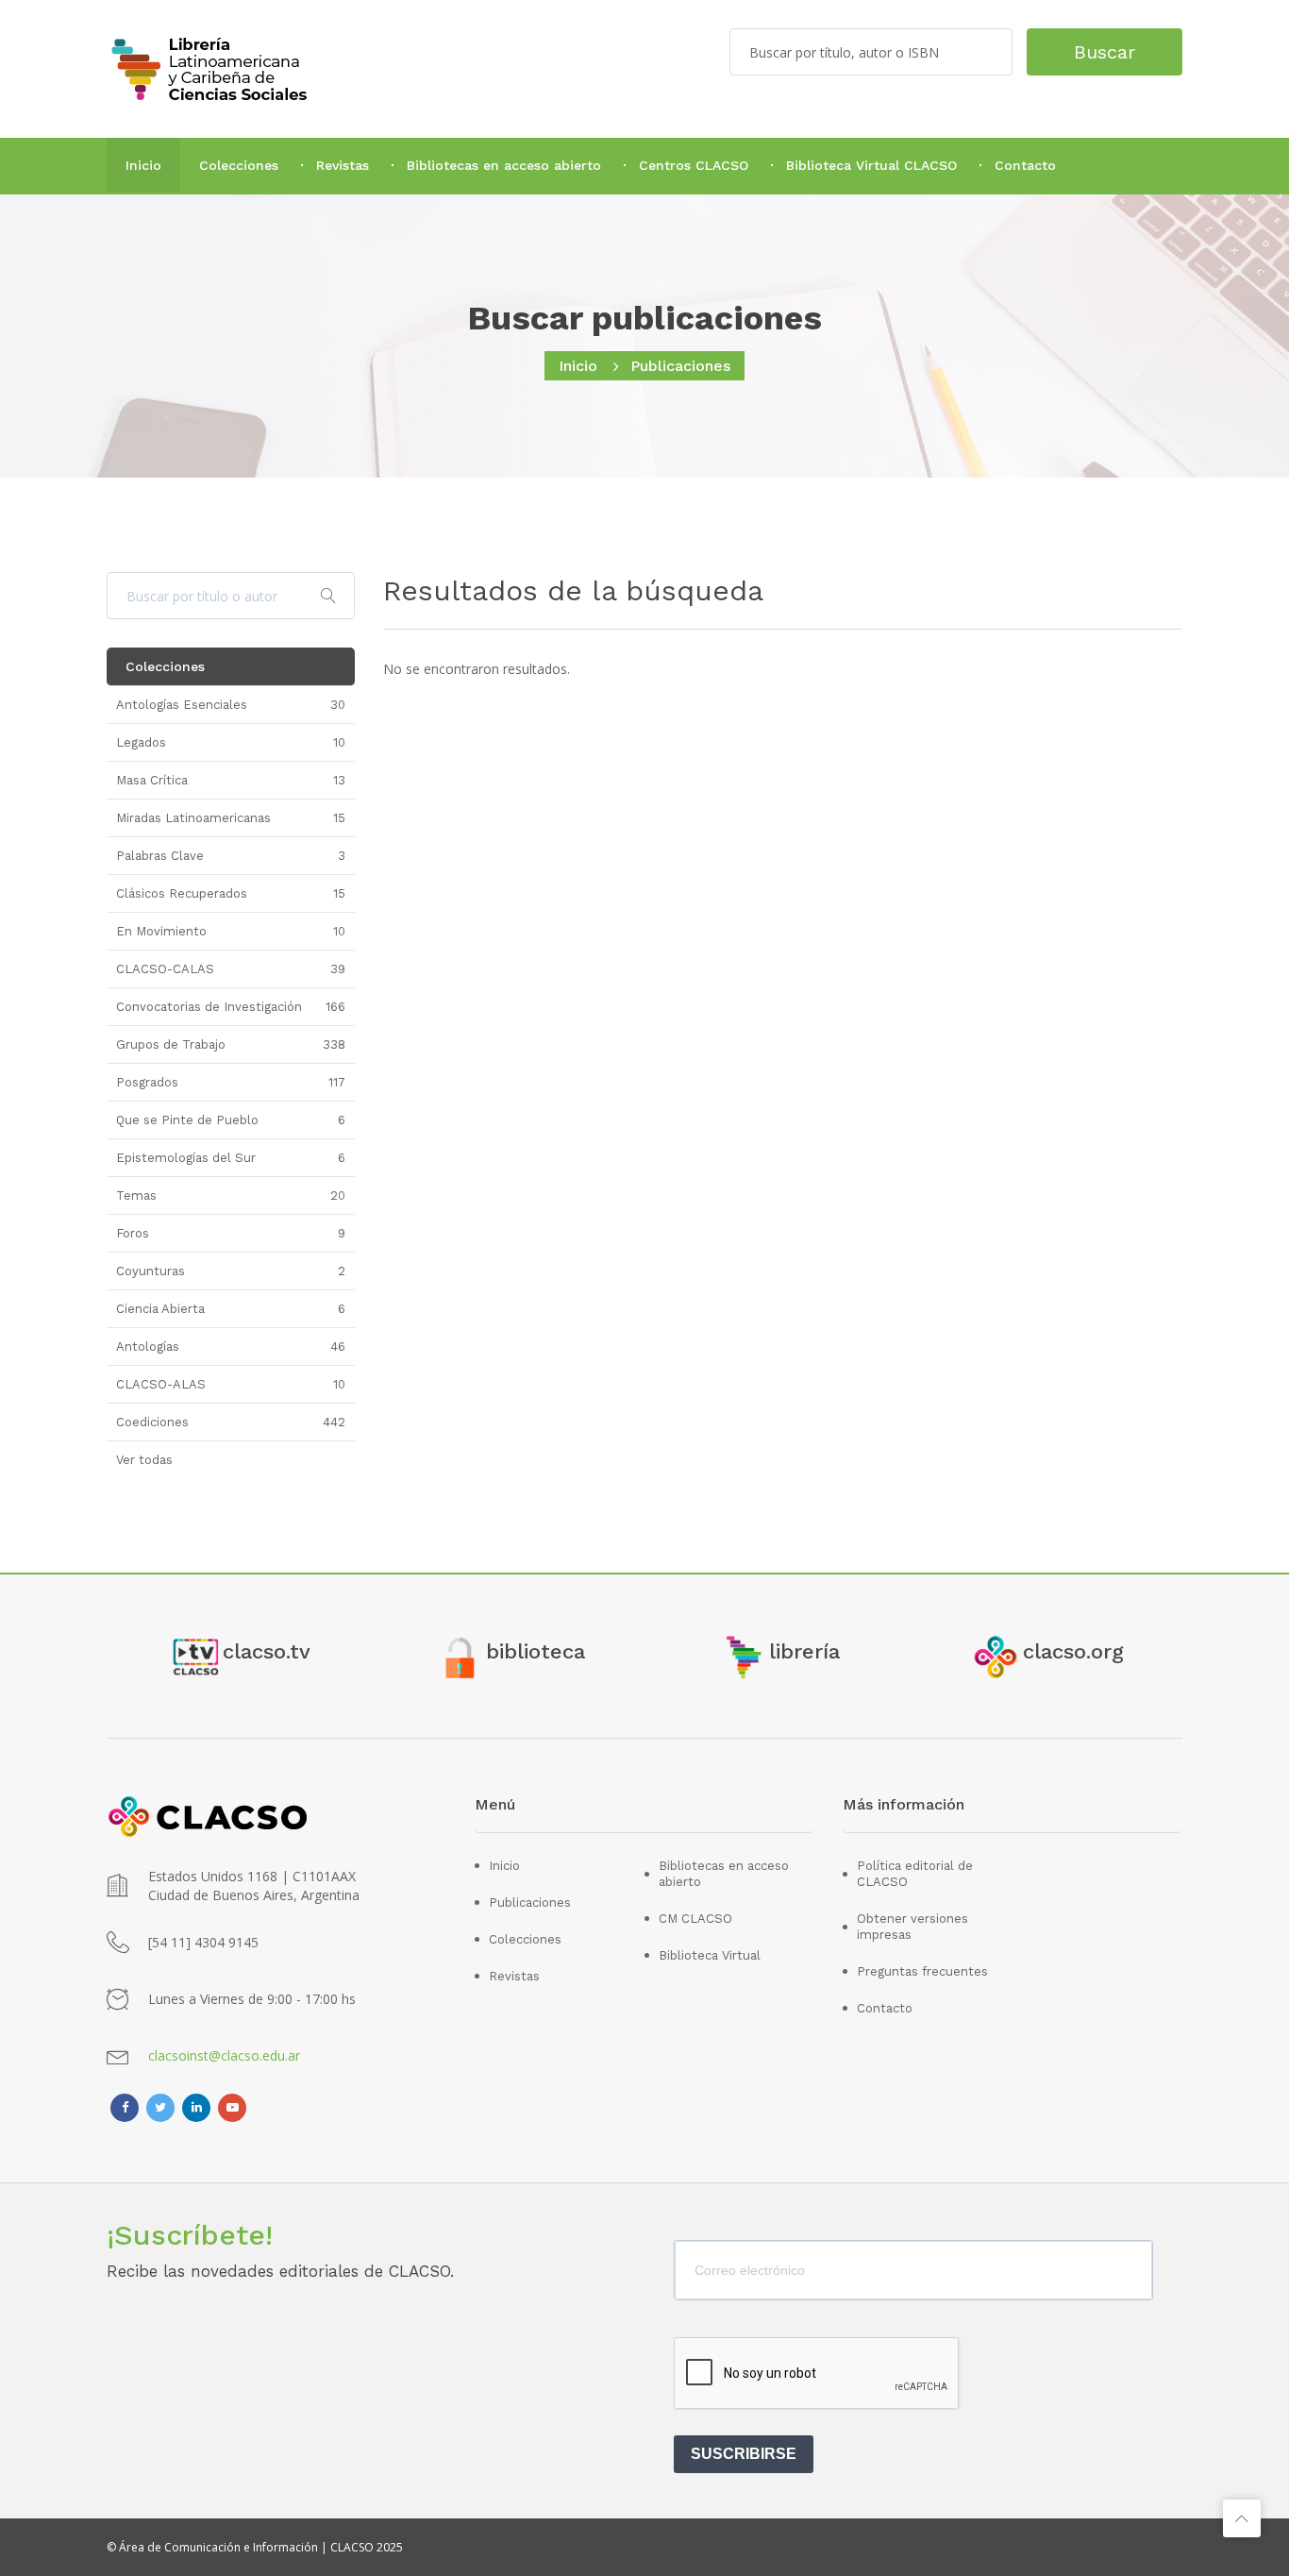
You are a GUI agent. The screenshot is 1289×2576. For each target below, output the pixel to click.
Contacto (1025, 165)
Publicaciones (530, 1903)
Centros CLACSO (694, 165)
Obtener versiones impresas (912, 1927)
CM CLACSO (695, 1919)
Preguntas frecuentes (922, 1971)
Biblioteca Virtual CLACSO (871, 165)
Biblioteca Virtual (710, 1955)
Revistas (343, 165)
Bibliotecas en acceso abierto (504, 165)
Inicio (143, 165)
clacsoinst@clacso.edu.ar (224, 2055)
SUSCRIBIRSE (744, 2454)
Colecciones (239, 165)
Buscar (1105, 52)
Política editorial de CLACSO (915, 1874)
